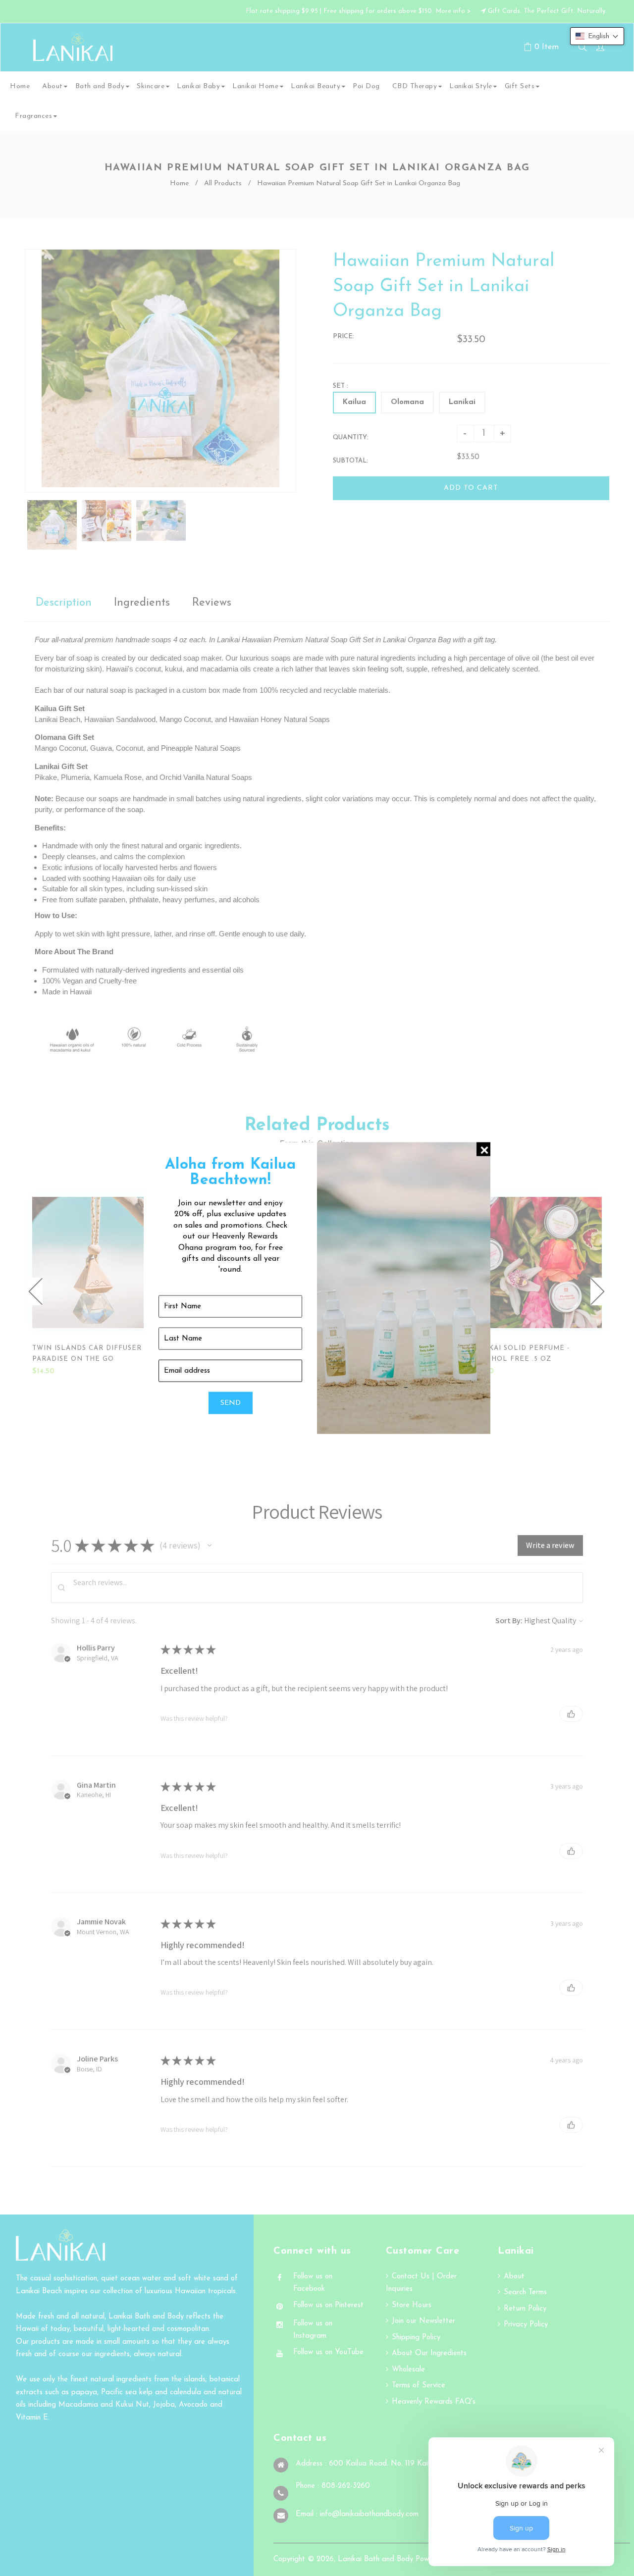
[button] (597, 36)
